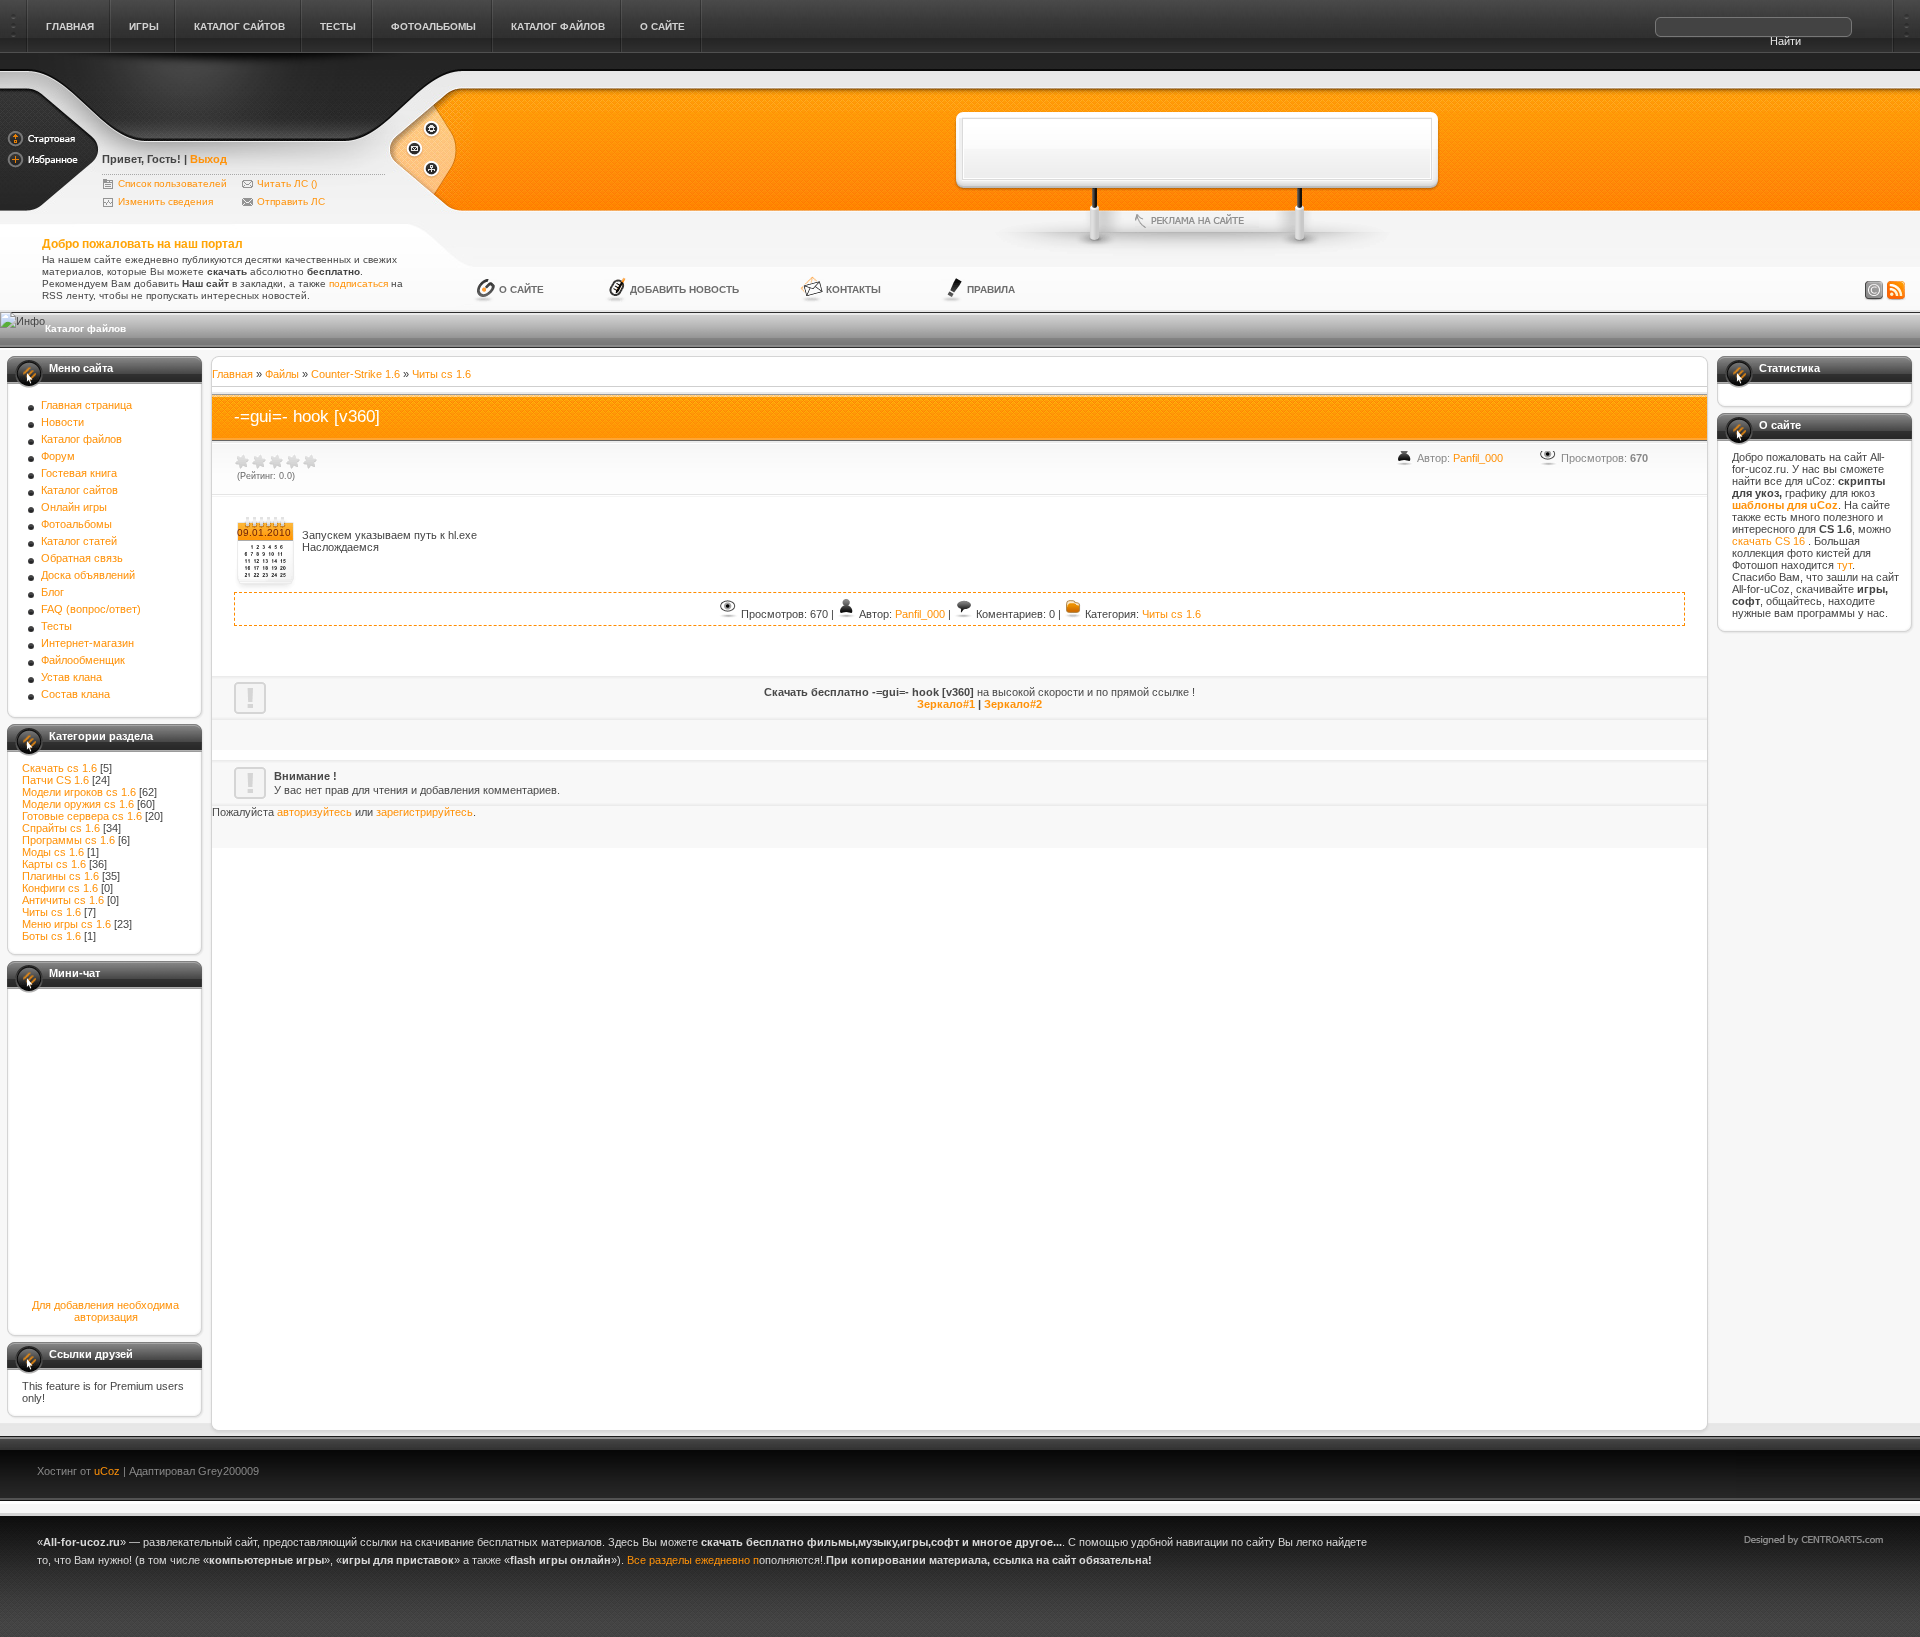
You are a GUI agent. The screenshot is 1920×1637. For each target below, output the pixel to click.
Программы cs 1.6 (68, 840)
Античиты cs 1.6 (63, 900)
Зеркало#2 (1013, 704)
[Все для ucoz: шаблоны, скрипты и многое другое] (244, 132)
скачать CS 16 (1770, 541)
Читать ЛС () (287, 183)
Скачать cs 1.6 (59, 768)
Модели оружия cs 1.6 (78, 804)
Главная (232, 374)
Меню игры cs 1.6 (66, 924)
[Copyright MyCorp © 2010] (1828, 1468)
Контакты (853, 289)
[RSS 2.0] (1896, 291)
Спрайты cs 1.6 (61, 828)
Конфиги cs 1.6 (60, 888)
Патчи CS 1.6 (55, 780)
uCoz (107, 1471)
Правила (991, 289)
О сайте (521, 289)
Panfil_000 (1478, 458)
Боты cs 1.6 (51, 936)
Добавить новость (684, 289)
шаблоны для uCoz (1785, 505)
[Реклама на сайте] (1197, 221)
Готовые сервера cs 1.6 (82, 816)
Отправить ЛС (291, 201)
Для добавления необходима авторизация (105, 1311)
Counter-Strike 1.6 (355, 374)
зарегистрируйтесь (424, 812)
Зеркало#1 (946, 704)
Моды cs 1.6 (53, 852)
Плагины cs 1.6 (60, 876)
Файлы (282, 374)
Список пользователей (172, 183)
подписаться (358, 283)
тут (1844, 565)
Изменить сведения (165, 201)
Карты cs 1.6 (54, 864)
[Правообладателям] (1874, 291)
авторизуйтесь (314, 812)
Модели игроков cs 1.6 (79, 792)
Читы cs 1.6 (51, 912)
